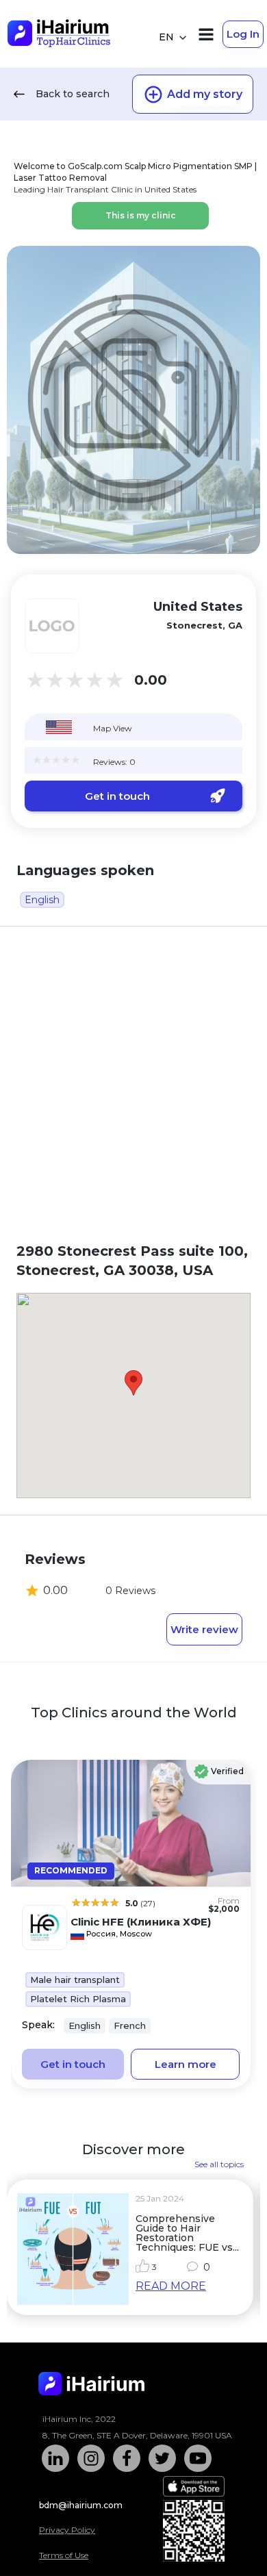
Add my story (205, 94)
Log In (243, 34)
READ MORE (171, 2286)
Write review (204, 1629)
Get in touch (117, 796)
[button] (133, 1383)
